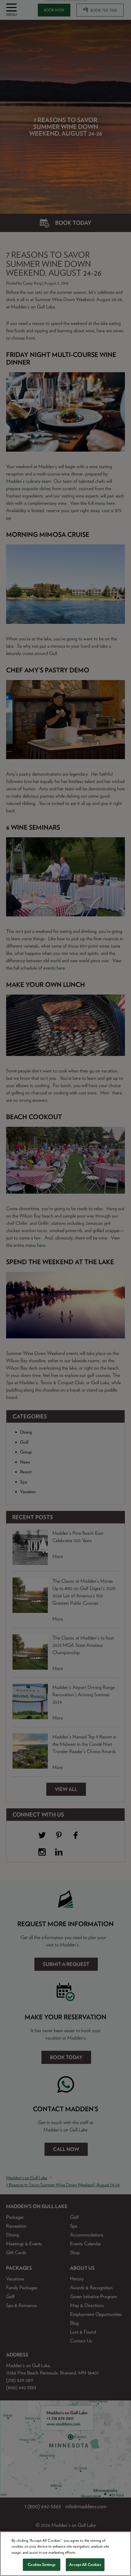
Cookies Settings (42, 2565)
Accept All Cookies (85, 2565)
